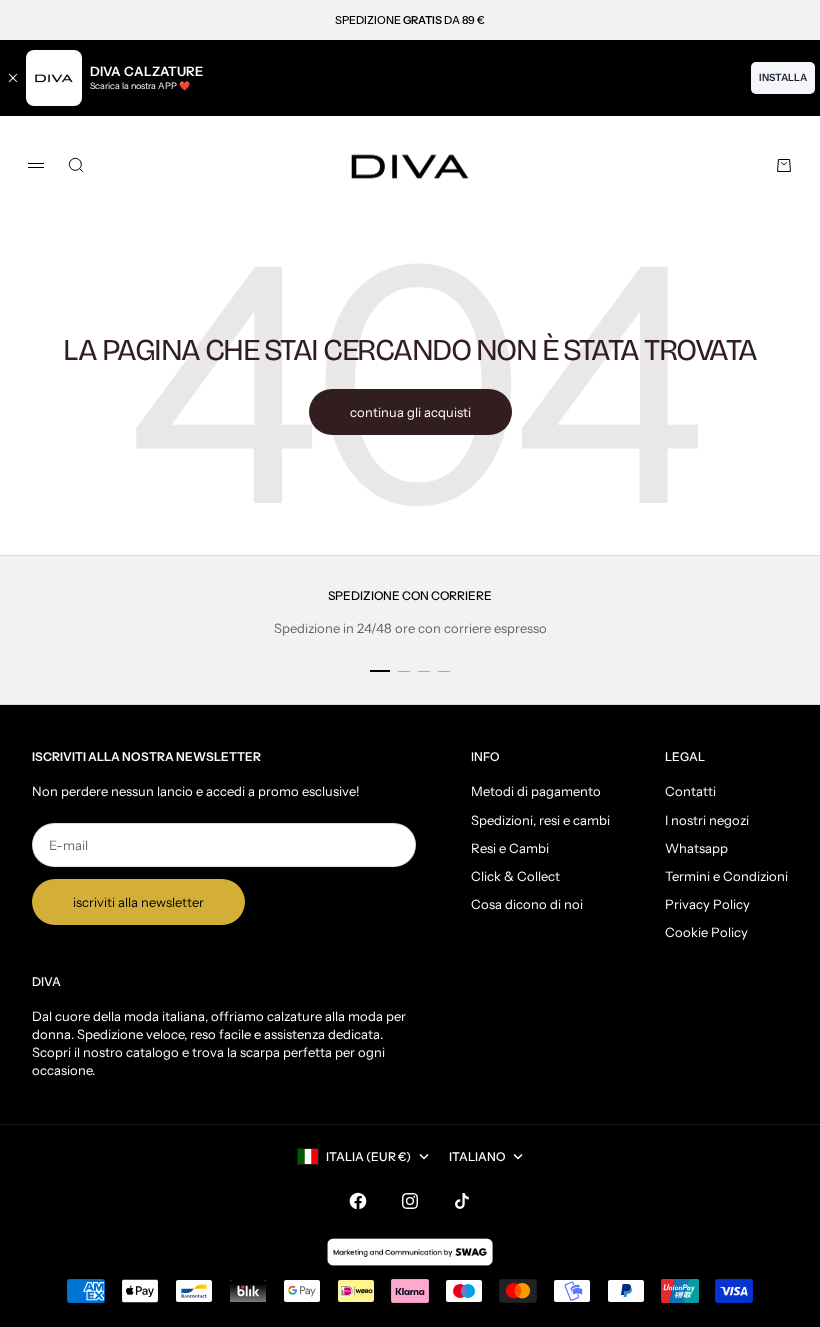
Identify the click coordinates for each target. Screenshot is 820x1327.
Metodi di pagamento (536, 791)
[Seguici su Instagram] (410, 1201)
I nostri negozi (707, 820)
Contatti (690, 791)
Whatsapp (696, 848)
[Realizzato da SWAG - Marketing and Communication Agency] (410, 1252)
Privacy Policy (707, 904)
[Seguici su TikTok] (462, 1201)
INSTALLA (783, 77)
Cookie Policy (706, 932)
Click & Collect (515, 876)
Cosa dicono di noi (527, 904)
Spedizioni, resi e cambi (540, 820)
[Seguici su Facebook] (358, 1201)
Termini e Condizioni (726, 876)
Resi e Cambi (510, 848)
